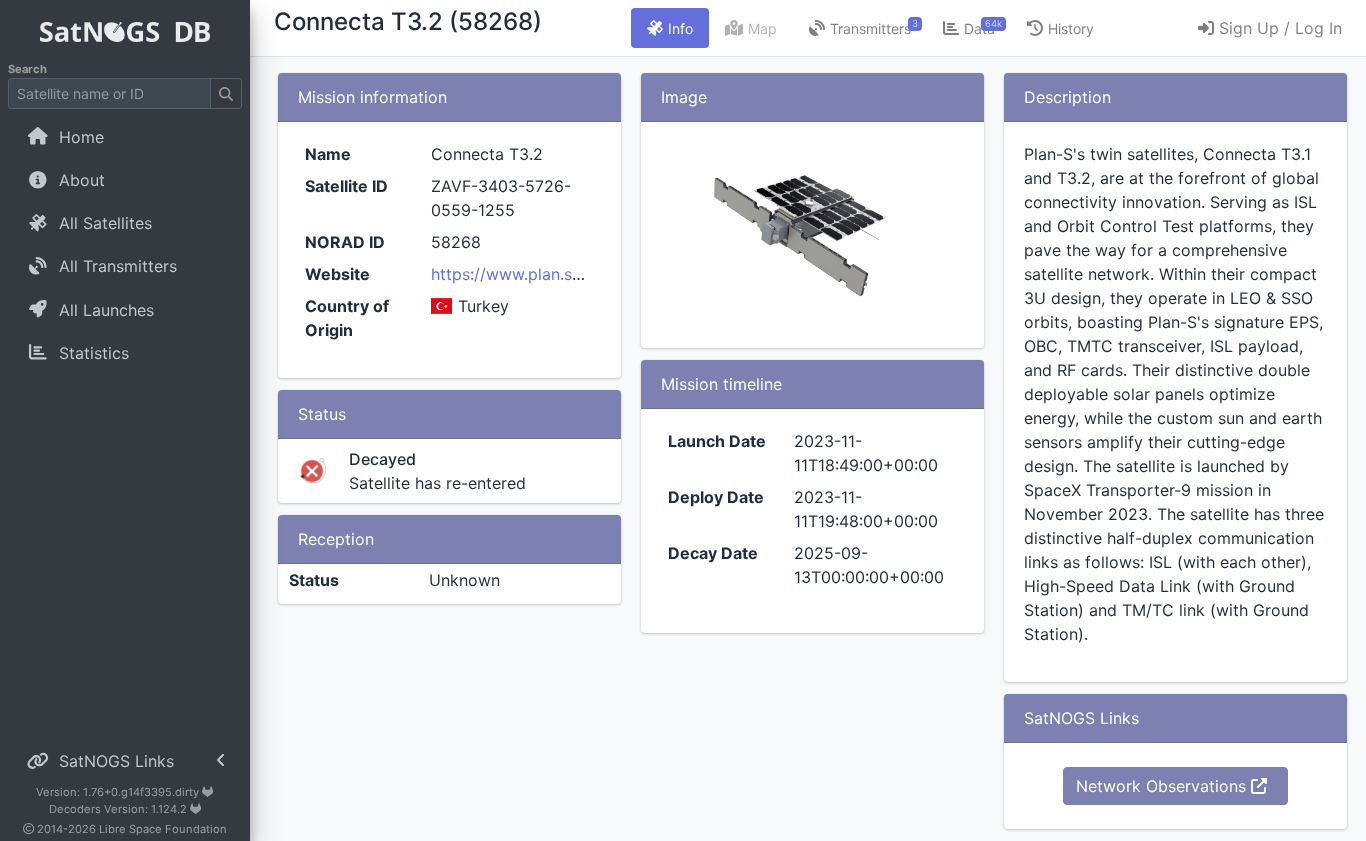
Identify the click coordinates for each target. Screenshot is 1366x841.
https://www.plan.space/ (523, 274)
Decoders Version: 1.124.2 (119, 809)
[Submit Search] (226, 93)
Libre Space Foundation (163, 829)
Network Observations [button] (1163, 786)
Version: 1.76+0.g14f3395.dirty (119, 792)
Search (27, 69)
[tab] (670, 28)
